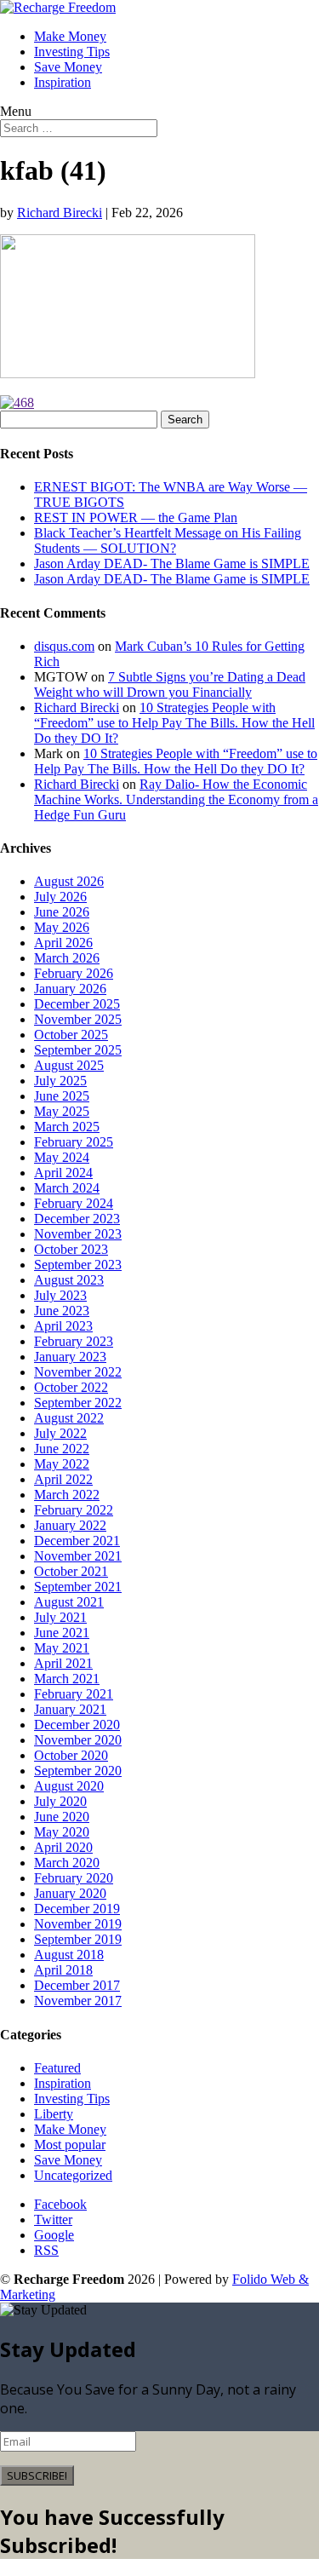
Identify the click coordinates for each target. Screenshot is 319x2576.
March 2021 (67, 1679)
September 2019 (78, 1939)
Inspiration (63, 82)
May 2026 (62, 927)
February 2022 (74, 1510)
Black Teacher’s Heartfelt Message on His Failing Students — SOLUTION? (168, 540)
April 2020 (63, 1847)
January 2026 (70, 989)
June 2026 (62, 912)
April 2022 (63, 1479)
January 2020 (70, 1893)
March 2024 (67, 1188)
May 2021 (62, 1648)
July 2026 (60, 897)
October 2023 (71, 1249)
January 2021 (70, 1709)
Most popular (70, 2145)
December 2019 (77, 1909)
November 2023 (78, 1234)
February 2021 (74, 1694)
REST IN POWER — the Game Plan (136, 517)
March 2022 (67, 1495)
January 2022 (70, 1525)
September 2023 (78, 1265)
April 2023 (63, 1326)
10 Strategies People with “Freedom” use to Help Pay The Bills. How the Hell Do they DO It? (174, 723)
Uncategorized (73, 2175)
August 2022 (69, 1418)
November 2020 (78, 1740)
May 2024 (62, 1157)
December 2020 (77, 1725)
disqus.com (64, 646)
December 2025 (77, 1004)
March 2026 (67, 958)
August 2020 (69, 1786)
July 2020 (60, 1801)
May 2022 (62, 1464)
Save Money (68, 67)
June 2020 (62, 1817)
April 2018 (63, 1970)
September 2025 (78, 1050)
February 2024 (74, 1203)
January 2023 (70, 1357)
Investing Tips (72, 52)
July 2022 (60, 1433)
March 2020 (67, 1863)
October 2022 (71, 1387)
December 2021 (77, 1541)
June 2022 (62, 1449)
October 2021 (71, 1571)
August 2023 (69, 1280)
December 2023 (77, 1219)
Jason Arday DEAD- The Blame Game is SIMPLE (172, 563)
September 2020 (78, 1771)
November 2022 (78, 1372)
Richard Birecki (60, 213)
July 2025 (60, 1081)
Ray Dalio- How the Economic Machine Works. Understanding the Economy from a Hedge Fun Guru (176, 799)
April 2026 (63, 943)
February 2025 (74, 1142)
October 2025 (71, 1035)
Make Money (70, 36)
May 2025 (62, 1111)
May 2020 (62, 1832)
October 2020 (71, 1755)
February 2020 (74, 1878)
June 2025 (62, 1096)
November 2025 (78, 1019)
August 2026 (69, 881)
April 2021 (63, 1663)
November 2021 (78, 1556)
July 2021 (60, 1617)
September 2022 (78, 1403)
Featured (57, 2068)
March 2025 (67, 1127)
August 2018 (69, 1955)
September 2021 (78, 1587)
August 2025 (69, 1065)
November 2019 (78, 1924)
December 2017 (77, 1985)
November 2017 (78, 2001)
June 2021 (62, 1633)
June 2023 (62, 1311)
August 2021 (69, 1602)
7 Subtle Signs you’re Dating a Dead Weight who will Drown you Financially (170, 684)
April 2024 (63, 1173)
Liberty (54, 2114)
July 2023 (60, 1295)
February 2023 (74, 1341)
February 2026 (74, 973)
